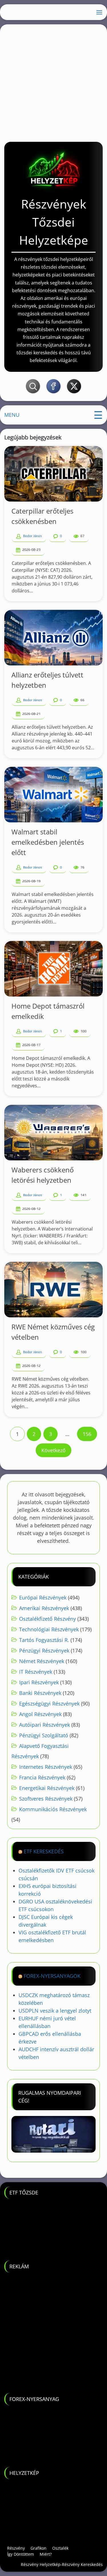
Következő (53, 1450)
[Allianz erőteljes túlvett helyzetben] (53, 638)
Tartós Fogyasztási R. (44, 1640)
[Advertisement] (53, 81)
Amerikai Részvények (44, 1608)
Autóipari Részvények (45, 1725)
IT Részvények (36, 1672)
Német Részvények (42, 1661)
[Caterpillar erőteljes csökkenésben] (53, 474)
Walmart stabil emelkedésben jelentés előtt (48, 842)
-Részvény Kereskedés (82, 2564)
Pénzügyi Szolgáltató (44, 1735)
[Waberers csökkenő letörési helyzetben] (53, 1133)
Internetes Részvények (46, 1767)
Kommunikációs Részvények (53, 1809)
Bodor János (33, 536)
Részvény (16, 2548)
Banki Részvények (40, 1693)
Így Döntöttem (21, 2554)
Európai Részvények (43, 1598)
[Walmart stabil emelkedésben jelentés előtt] (53, 795)
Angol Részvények (40, 1714)
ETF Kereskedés (44, 1851)
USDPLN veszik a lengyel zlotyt (55, 2011)
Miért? (46, 2554)
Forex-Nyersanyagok (52, 1976)
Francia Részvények (42, 1777)
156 (87, 1434)
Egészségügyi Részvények (49, 1703)
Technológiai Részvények (49, 1629)
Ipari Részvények (39, 1682)
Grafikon (39, 2548)
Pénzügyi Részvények (44, 1650)
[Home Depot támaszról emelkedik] (53, 969)
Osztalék (60, 2548)
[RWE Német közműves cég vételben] (53, 1290)
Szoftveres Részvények (46, 1799)
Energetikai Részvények (47, 1788)
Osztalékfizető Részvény (48, 1619)
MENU (12, 415)
